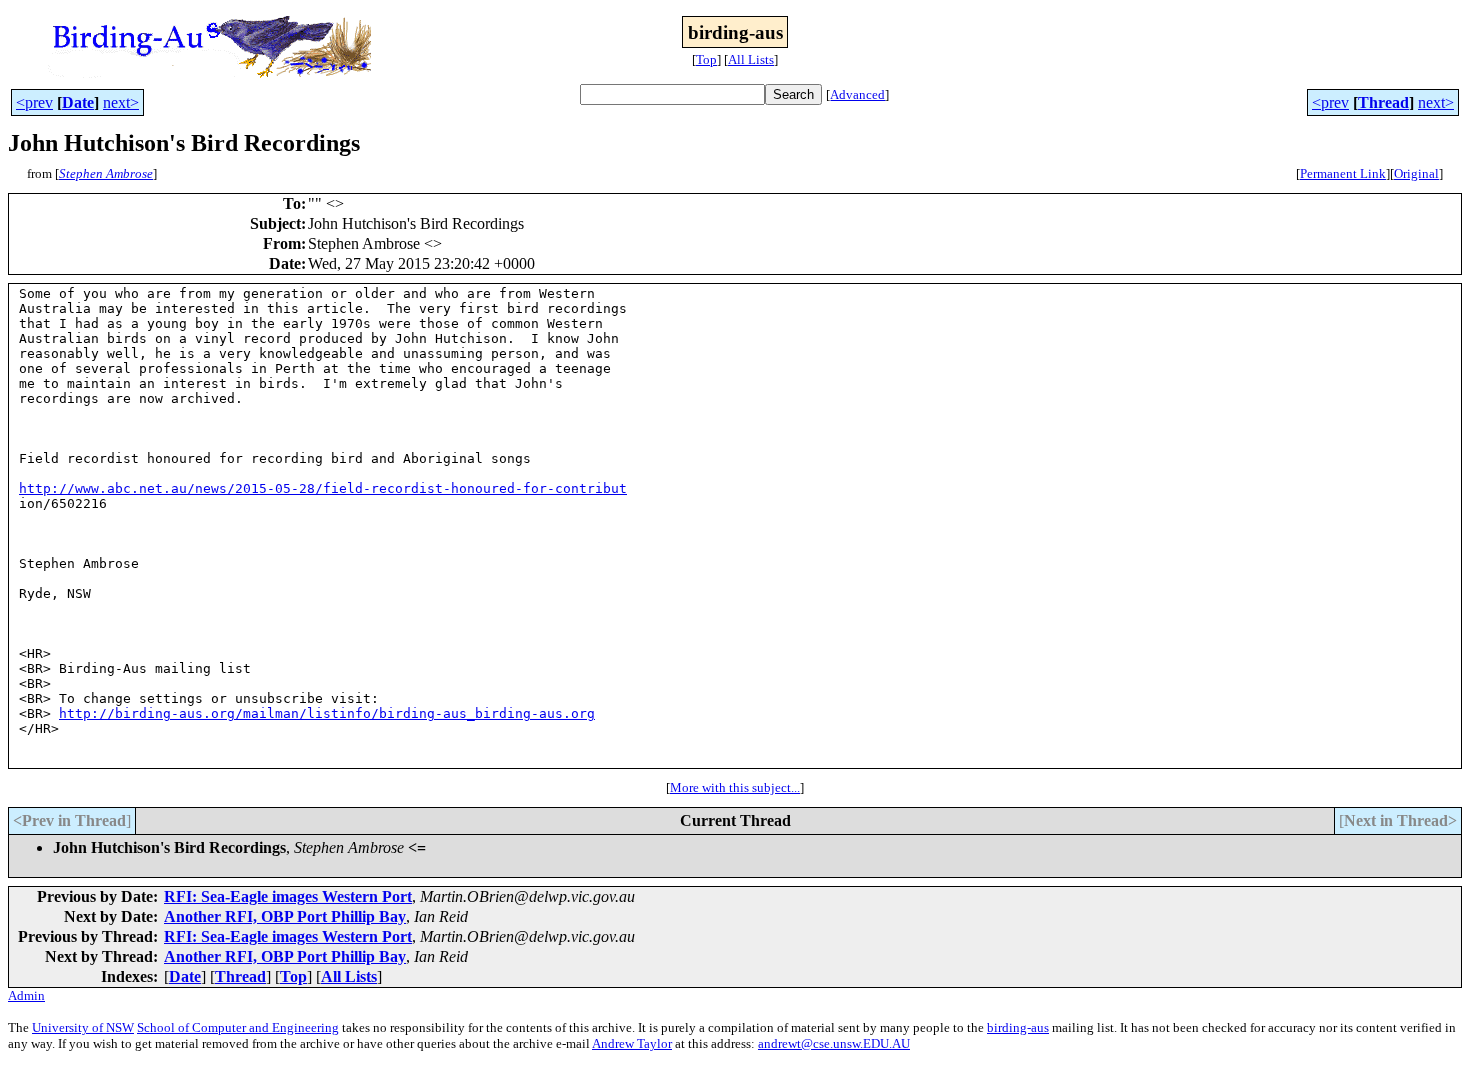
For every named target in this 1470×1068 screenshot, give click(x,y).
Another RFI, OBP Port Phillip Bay (285, 916)
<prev (34, 102)
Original (1416, 173)
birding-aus (1018, 1027)
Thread (1383, 102)
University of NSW (83, 1027)
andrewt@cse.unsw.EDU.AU (834, 1043)
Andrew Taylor (632, 1043)
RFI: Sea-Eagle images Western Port (288, 896)
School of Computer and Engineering (238, 1027)
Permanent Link (1343, 173)
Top (706, 59)
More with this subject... (735, 787)
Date (78, 102)
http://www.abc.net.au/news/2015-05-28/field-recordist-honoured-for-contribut (323, 488)
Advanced (857, 94)
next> (121, 102)
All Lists (751, 59)
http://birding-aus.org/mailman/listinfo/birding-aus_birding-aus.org (327, 713)
